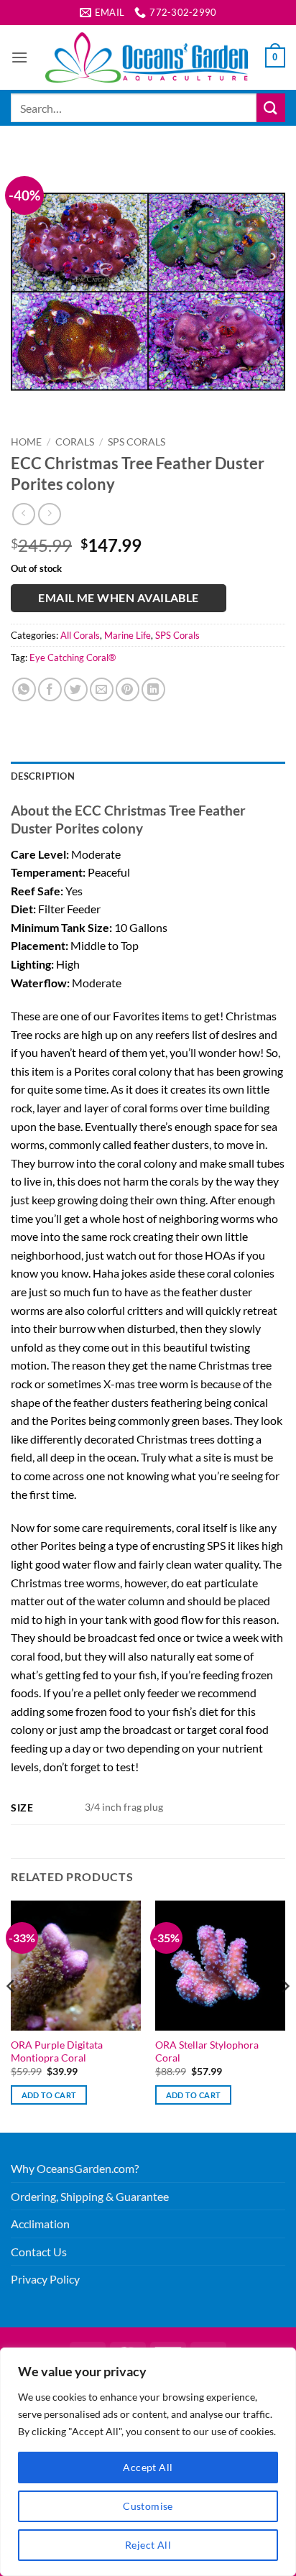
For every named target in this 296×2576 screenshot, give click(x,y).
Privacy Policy (45, 2279)
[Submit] (271, 107)
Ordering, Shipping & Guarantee (90, 2196)
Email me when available (119, 598)
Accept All (148, 2467)
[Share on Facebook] (50, 689)
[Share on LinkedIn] (153, 689)
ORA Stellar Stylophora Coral (207, 2051)
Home (26, 442)
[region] (148, 2462)
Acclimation (40, 2224)
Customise (148, 2506)
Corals (75, 442)
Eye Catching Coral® (73, 657)
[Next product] (23, 514)
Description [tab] (43, 776)
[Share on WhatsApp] (24, 689)
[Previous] (11, 2015)
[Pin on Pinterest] (128, 689)
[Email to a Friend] (102, 689)
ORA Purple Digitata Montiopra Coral (57, 2051)
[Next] (285, 2015)
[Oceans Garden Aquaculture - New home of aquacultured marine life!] (147, 57)
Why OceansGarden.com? (75, 2168)
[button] (19, 57)
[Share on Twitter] (76, 689)
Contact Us (39, 2252)
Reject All (148, 2545)
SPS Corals (137, 442)
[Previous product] (49, 514)
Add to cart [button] (49, 2095)
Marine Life (128, 635)
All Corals (80, 635)
